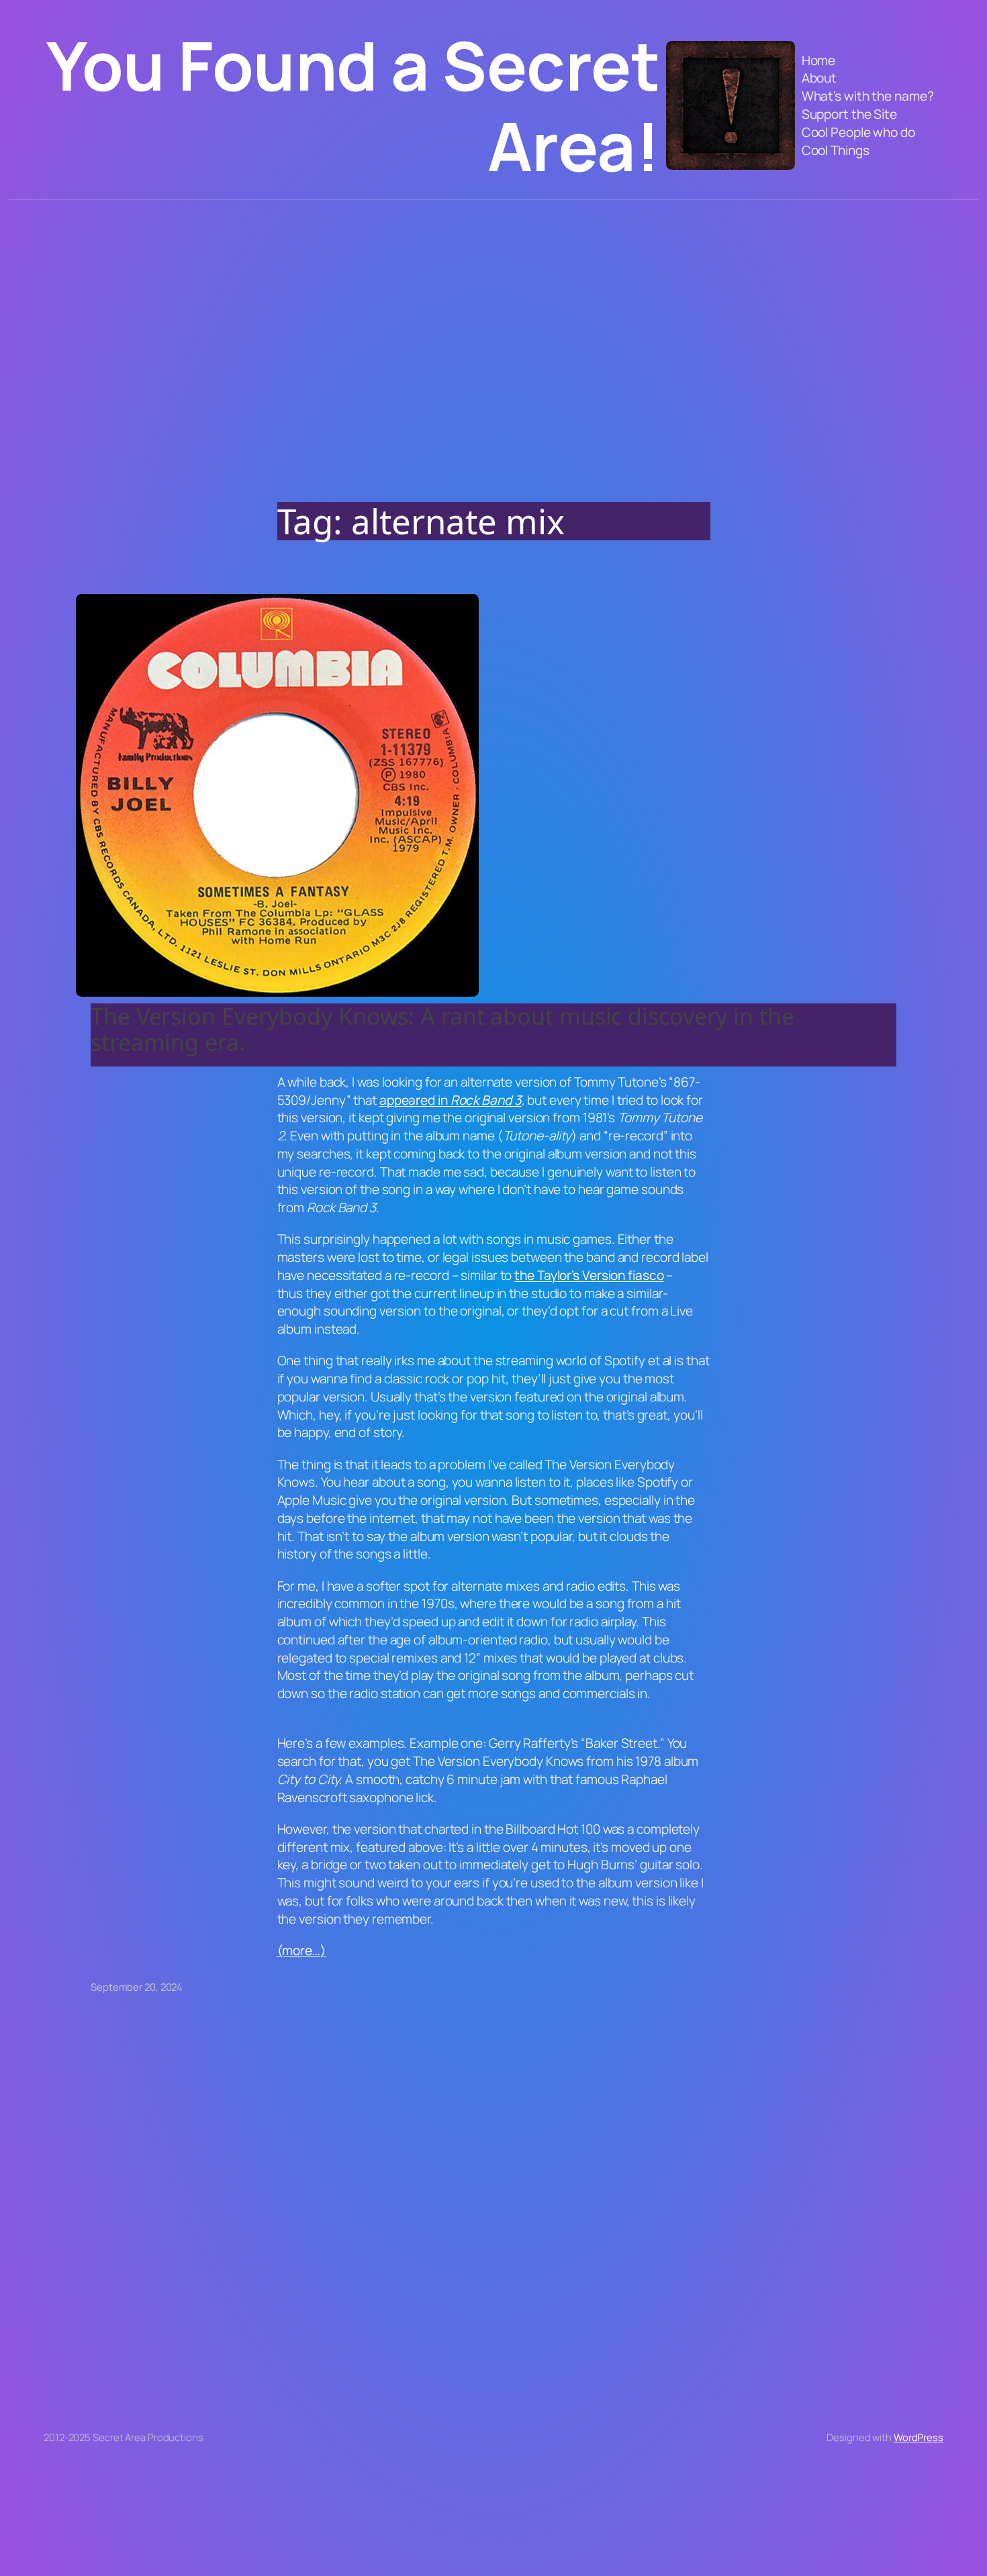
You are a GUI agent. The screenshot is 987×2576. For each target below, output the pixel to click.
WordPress (919, 2437)
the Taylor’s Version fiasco (589, 1275)
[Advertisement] (493, 341)
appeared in (451, 1100)
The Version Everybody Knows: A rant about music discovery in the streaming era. (442, 1029)
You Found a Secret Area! (353, 105)
